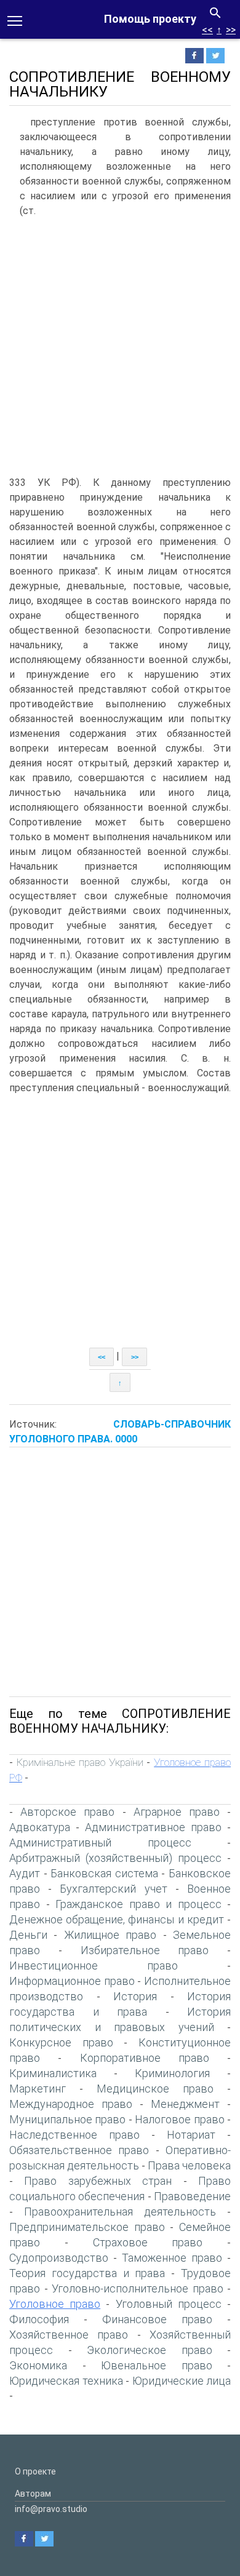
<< (207, 30)
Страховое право (148, 2242)
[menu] (15, 20)
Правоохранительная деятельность (120, 2212)
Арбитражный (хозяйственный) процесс (115, 1858)
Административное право (153, 1827)
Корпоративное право (145, 2058)
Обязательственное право (79, 2150)
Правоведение (192, 2196)
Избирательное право (145, 1950)
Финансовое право (157, 2319)
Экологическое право (150, 2350)
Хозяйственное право (69, 2335)
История (135, 1996)
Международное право (71, 2104)
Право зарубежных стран (98, 2181)
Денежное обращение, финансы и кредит (117, 1919)
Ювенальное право (157, 2365)
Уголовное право (55, 2304)
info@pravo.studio (51, 2509)
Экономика (38, 2365)
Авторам (33, 2494)
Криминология (172, 2073)
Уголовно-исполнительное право (138, 2288)
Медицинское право (155, 2089)
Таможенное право (172, 2258)
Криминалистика (53, 2073)
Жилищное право (110, 1935)
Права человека (189, 2165)
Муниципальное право (67, 2119)
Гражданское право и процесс (138, 1904)
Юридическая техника (66, 2381)
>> (231, 30)
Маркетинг (38, 2089)
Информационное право (72, 1981)
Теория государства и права (87, 2273)
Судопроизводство (59, 2258)
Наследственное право (74, 2135)
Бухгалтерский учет (113, 1889)
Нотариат (191, 2135)
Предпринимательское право (87, 2227)
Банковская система (104, 1873)
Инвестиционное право (94, 1966)
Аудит (25, 1873)
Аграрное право (177, 1812)
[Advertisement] (120, 349)
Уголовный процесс (169, 2304)
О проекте (35, 2471)
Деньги (28, 1935)
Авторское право (67, 1812)
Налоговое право (179, 2119)
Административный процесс (100, 1843)
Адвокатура (40, 1827)
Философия (39, 2319)
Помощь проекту (150, 19)
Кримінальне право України (80, 1762)
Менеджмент (185, 2104)
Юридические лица (182, 2381)
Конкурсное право (61, 2042)
